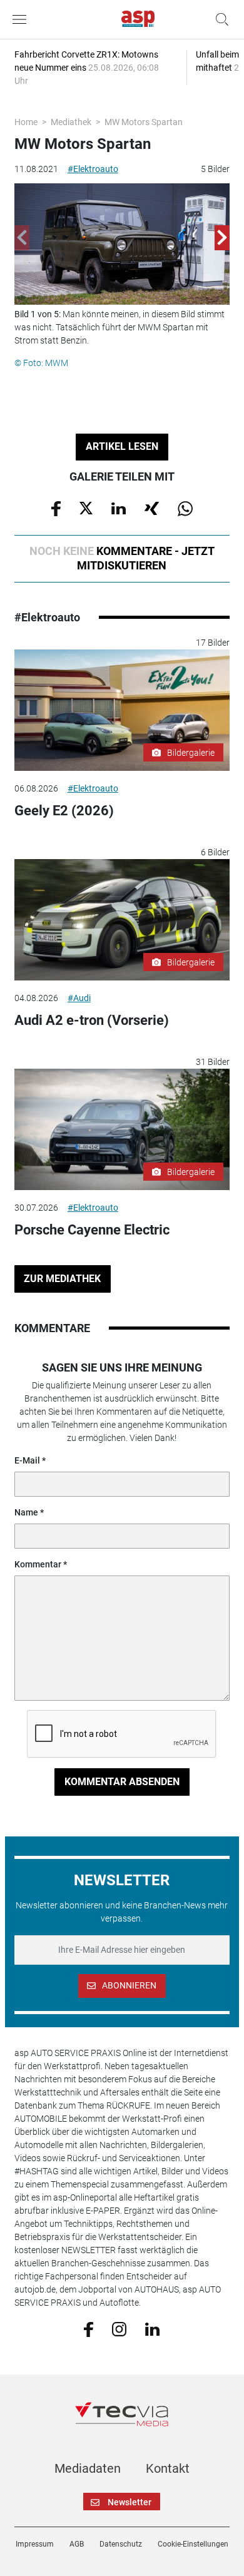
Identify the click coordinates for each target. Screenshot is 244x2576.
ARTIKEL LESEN (122, 446)
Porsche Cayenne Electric (92, 1230)
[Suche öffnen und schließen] (219, 19)
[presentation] (22, 238)
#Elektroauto (93, 169)
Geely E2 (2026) (64, 811)
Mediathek (71, 122)
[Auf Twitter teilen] (86, 507)
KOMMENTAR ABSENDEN (122, 1782)
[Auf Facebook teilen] (56, 507)
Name (26, 1512)
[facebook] (89, 2329)
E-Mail (27, 1460)
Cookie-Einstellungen (193, 2544)
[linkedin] (152, 2328)
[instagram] (119, 2328)
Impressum (35, 2544)
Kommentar (38, 1564)
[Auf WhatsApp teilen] (185, 507)
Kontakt (168, 2468)
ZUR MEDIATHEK (62, 1279)
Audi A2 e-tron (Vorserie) (92, 1020)
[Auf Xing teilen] (152, 507)
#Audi (79, 998)
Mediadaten (88, 2468)
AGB (77, 2544)
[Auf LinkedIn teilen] (119, 507)
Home (26, 122)
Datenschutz (121, 2544)
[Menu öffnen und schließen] (23, 19)
